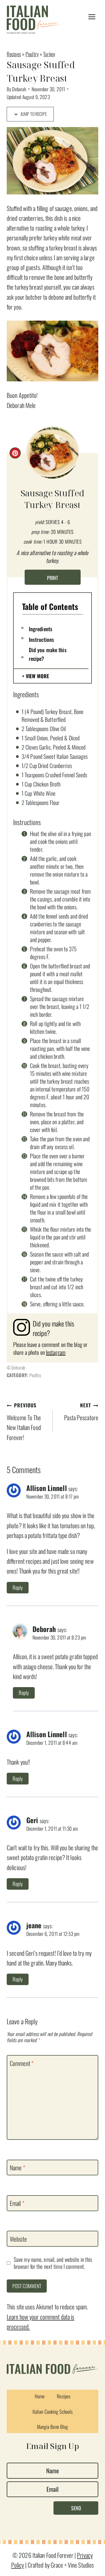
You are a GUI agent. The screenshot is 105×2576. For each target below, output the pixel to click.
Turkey (49, 54)
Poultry (32, 54)
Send (76, 2508)
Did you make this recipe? (48, 654)
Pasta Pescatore (81, 1412)
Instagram (56, 1352)
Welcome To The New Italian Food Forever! (24, 1422)
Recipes (14, 54)
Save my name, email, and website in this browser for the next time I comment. (53, 2263)
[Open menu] (92, 17)
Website (18, 2239)
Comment (22, 2063)
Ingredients (41, 629)
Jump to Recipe (33, 114)
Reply (18, 1587)
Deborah (19, 89)
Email (17, 2203)
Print (53, 578)
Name (17, 2168)
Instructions (41, 639)
